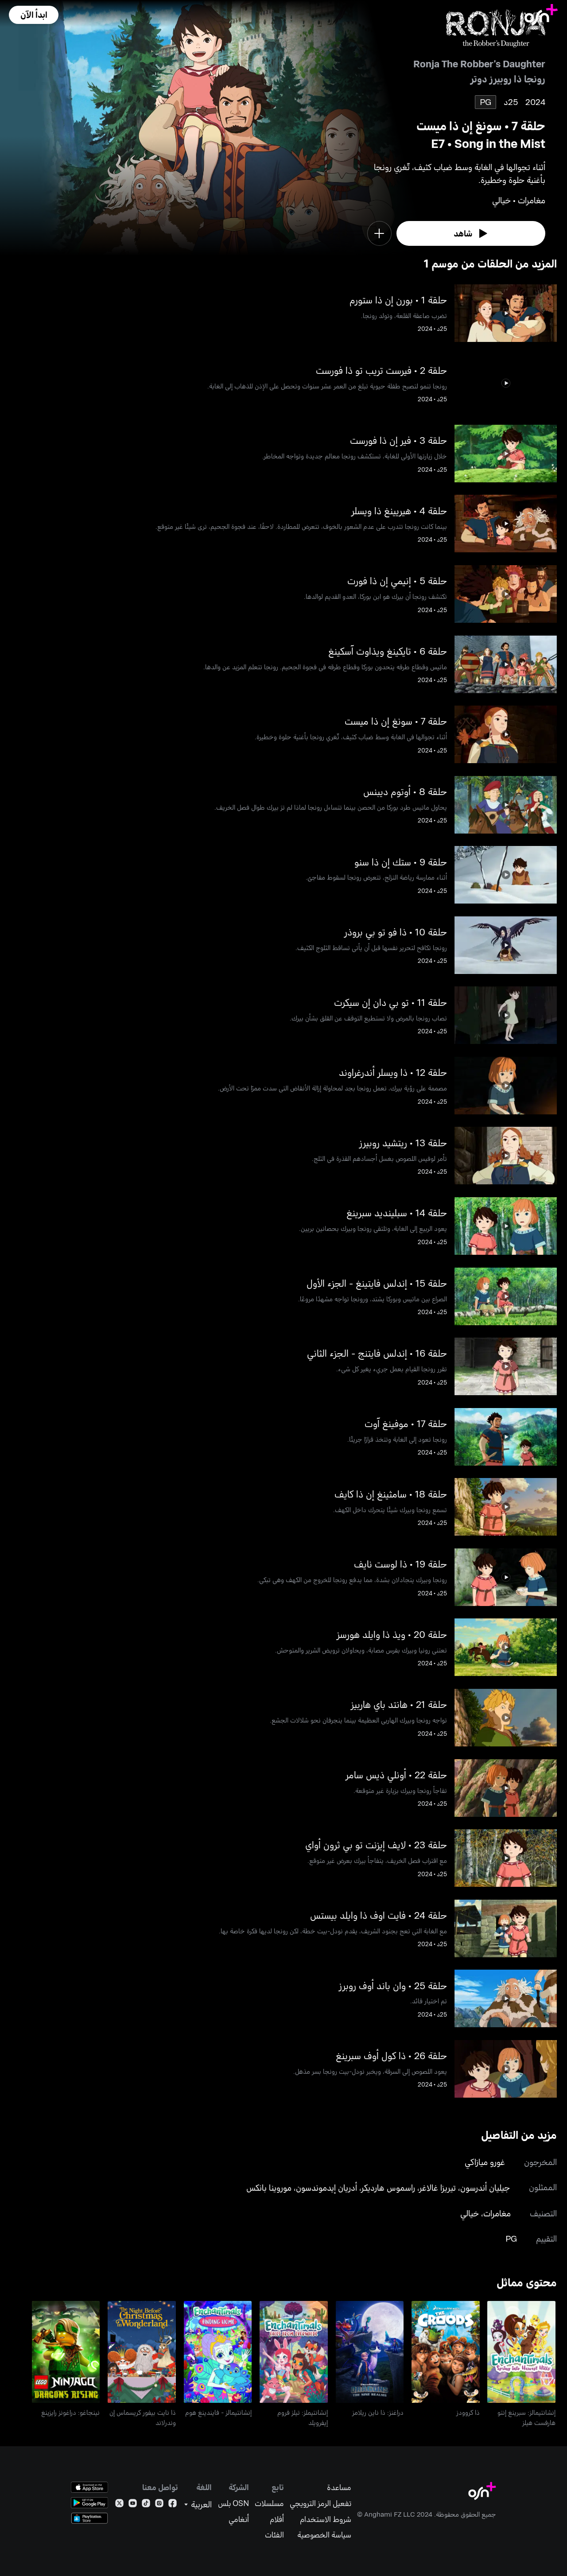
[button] (34, 15)
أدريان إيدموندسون (326, 2187)
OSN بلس (233, 2503)
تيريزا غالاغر (438, 2187)
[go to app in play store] (89, 2503)
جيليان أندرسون (485, 2187)
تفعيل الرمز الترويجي (320, 2503)
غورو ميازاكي (485, 2162)
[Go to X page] (119, 2505)
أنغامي (239, 2519)
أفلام (277, 2519)
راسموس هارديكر (388, 2187)
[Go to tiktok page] (146, 2505)
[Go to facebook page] (173, 2505)
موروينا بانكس (269, 2187)
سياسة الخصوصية (324, 2535)
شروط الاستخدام (326, 2519)
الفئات (274, 2535)
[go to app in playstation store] (89, 2518)
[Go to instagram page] (159, 2505)
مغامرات (497, 2213)
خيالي (470, 2213)
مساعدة (339, 2487)
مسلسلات (269, 2503)
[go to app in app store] (89, 2487)
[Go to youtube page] (133, 2505)
